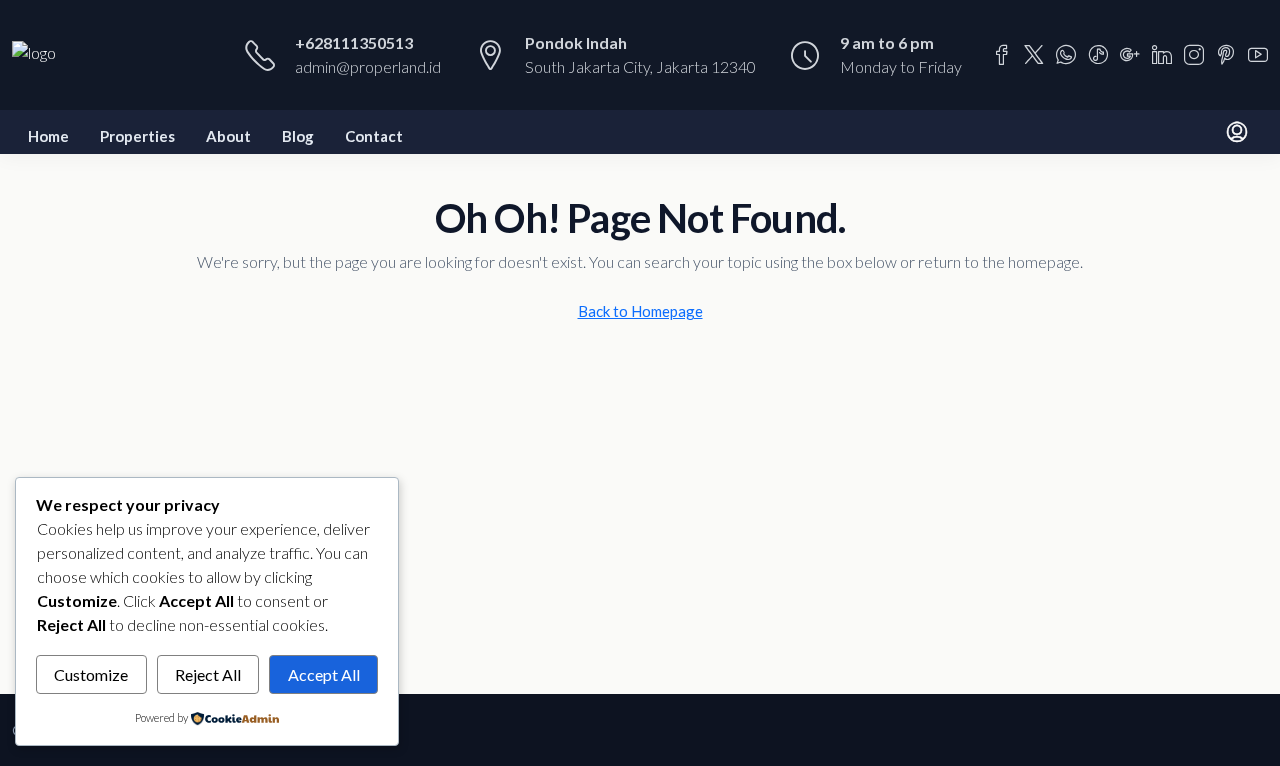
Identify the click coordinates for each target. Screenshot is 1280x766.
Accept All (324, 674)
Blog (298, 136)
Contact (374, 136)
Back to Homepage (640, 311)
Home (48, 136)
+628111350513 (354, 42)
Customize (91, 674)
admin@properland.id (368, 66)
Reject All (208, 674)
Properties (137, 136)
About (228, 136)
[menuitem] (1237, 132)
